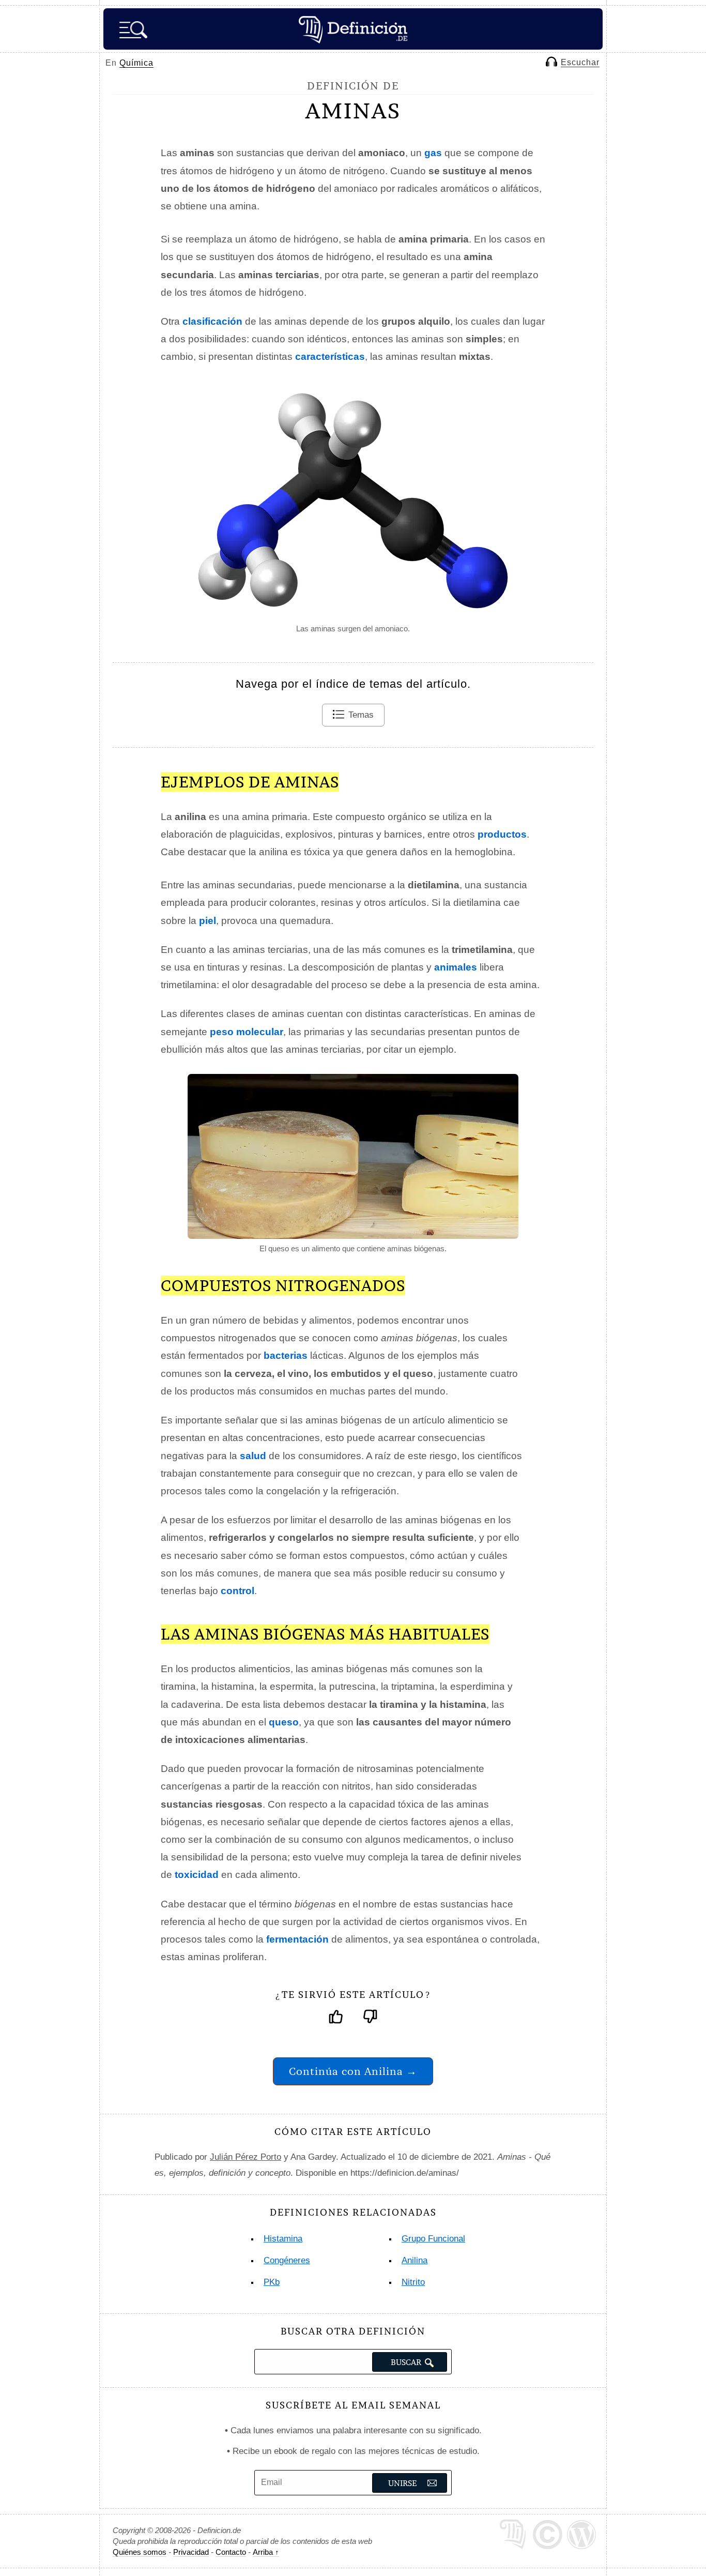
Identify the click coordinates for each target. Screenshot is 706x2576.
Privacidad (191, 2552)
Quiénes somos (140, 2552)
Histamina (283, 2239)
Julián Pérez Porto (245, 2157)
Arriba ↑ (266, 2552)
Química (136, 63)
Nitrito (413, 2282)
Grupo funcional (433, 2239)
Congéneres (287, 2260)
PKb (272, 2282)
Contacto (231, 2552)
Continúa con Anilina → (353, 2071)
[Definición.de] (353, 29)
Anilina (415, 2260)
